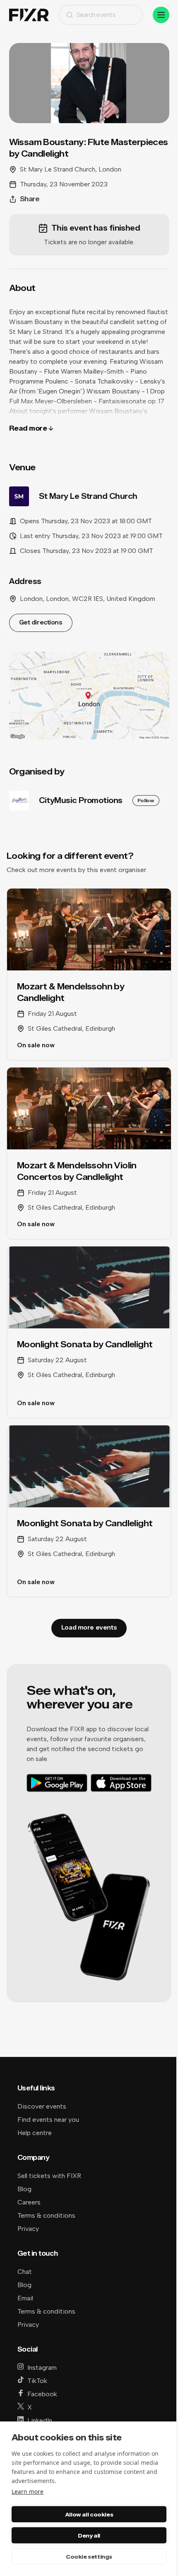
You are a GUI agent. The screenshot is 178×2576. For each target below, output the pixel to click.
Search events (96, 15)
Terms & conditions (46, 2215)
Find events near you (48, 2120)
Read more (28, 428)
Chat (25, 2272)
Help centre (35, 2133)
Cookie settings (89, 2557)
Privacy (28, 2229)
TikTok (37, 2381)
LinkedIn (40, 2420)
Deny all (89, 2535)
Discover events (42, 2106)
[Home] (29, 15)
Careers (29, 2202)
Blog (24, 2189)
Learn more (28, 2491)
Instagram (42, 2367)
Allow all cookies (89, 2514)
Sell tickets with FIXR (49, 2176)
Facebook (42, 2394)
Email (25, 2298)
